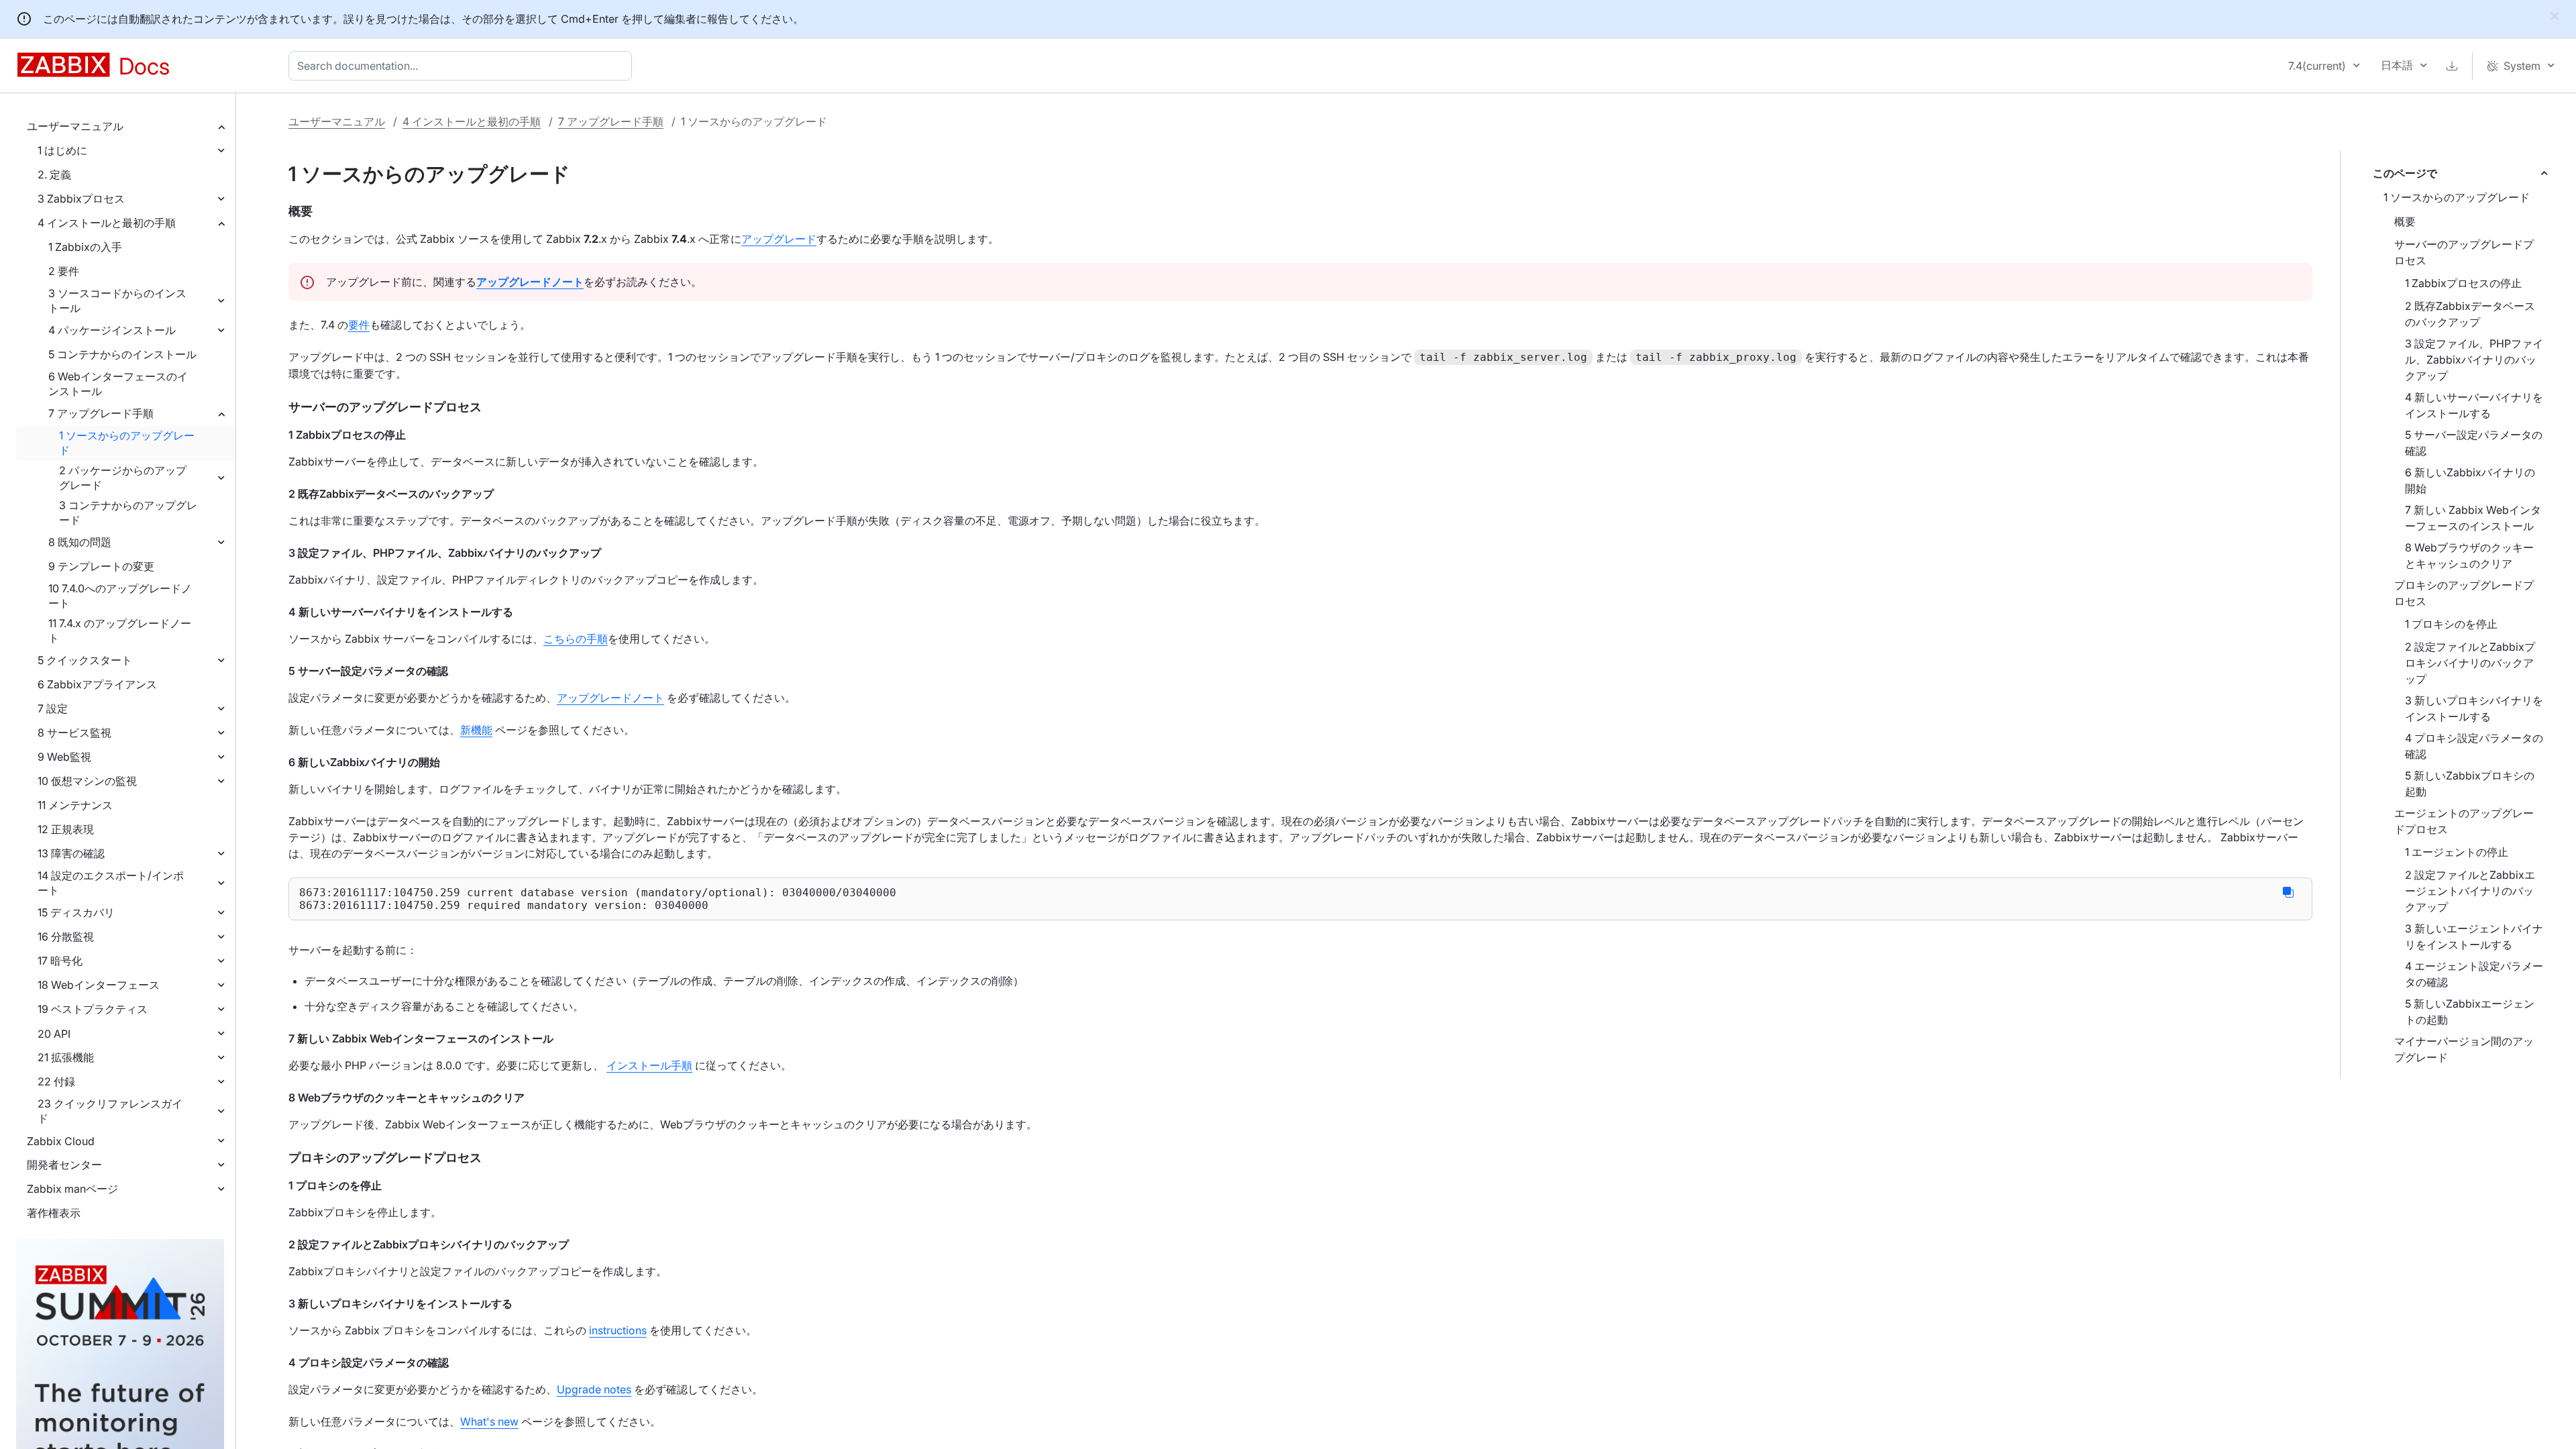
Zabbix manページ (72, 1189)
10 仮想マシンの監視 (87, 781)
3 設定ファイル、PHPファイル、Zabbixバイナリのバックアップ (2474, 360)
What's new (489, 1421)
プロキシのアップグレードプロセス (2464, 593)
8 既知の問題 (80, 542)
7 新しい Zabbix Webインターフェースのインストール (2473, 518)
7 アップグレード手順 (101, 413)
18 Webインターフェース (99, 985)
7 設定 (53, 708)
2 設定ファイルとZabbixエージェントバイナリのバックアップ (2470, 891)
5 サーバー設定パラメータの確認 (2474, 443)
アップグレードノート (610, 698)
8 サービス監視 (74, 733)
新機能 (476, 730)
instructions (618, 1330)
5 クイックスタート (85, 660)
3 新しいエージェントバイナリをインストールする (2474, 936)
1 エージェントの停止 (2457, 852)
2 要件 (64, 271)
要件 (359, 325)
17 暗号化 (60, 961)
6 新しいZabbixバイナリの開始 (2470, 480)
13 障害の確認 (71, 853)
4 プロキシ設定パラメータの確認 (2474, 746)
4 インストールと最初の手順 (107, 223)
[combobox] (463, 66)
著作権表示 (54, 1213)
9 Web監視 (64, 757)
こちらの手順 (576, 639)
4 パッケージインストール (112, 330)
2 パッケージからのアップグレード (123, 478)
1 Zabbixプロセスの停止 (2463, 283)
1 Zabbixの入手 (85, 247)
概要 (2405, 221)
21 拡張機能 (66, 1057)
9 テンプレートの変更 (101, 566)
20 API (54, 1034)
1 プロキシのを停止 (2451, 624)
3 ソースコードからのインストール (117, 301)
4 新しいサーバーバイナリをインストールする (2474, 405)
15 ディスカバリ (76, 912)
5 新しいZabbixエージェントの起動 (2470, 1012)
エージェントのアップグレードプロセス (2464, 821)
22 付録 (56, 1081)
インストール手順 (649, 1065)
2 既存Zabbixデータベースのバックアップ (2470, 314)
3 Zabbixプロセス (81, 199)
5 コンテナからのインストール (122, 354)
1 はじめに (62, 150)
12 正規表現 (66, 829)
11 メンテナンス (75, 805)
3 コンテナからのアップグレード (128, 513)
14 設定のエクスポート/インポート (111, 883)
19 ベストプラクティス (93, 1009)
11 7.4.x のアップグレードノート (120, 631)
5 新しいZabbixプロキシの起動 (2470, 784)
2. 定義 (54, 174)
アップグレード (779, 239)
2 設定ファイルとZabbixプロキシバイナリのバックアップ (2470, 663)
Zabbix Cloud (61, 1141)
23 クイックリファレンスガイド (110, 1111)
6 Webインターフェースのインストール (118, 384)
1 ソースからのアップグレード (127, 443)
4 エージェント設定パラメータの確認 (2474, 974)
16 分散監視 (66, 936)
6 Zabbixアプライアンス (97, 684)
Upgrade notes (594, 1389)
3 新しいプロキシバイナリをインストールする (2474, 708)
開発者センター (64, 1165)
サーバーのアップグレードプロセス (2464, 252)
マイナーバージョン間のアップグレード (2464, 1049)
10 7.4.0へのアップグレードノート (120, 596)
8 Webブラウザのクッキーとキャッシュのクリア (2469, 555)
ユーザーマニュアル (75, 126)
